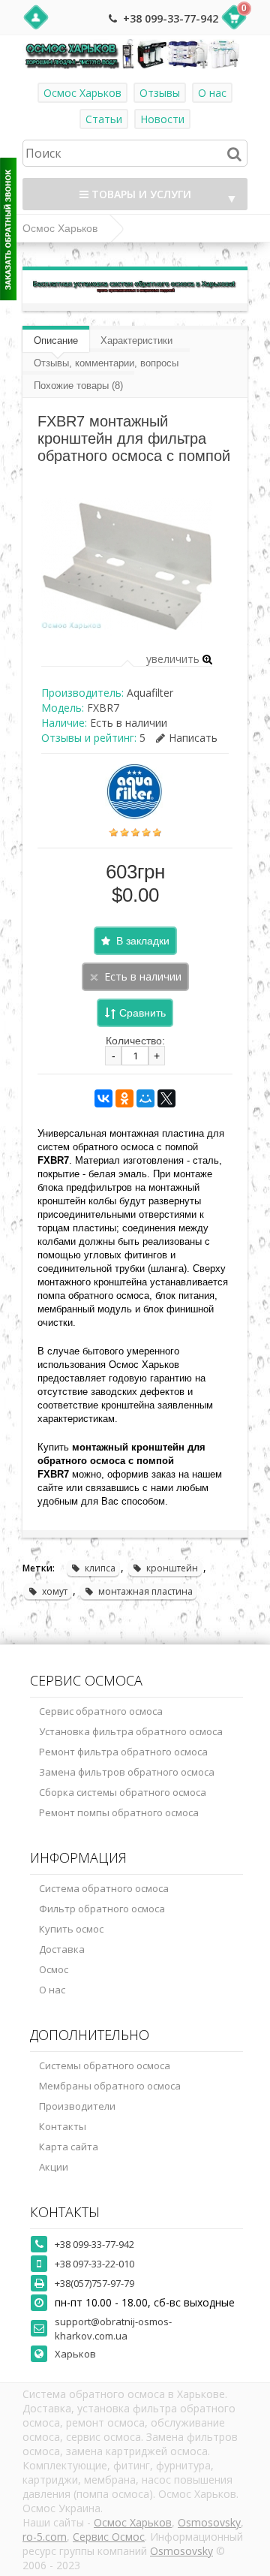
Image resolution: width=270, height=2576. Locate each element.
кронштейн (172, 1568)
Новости (162, 119)
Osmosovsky (209, 2522)
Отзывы (160, 93)
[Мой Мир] (145, 1098)
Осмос (54, 1969)
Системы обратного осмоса (105, 2065)
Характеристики (136, 340)
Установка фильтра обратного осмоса (131, 1731)
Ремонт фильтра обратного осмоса (123, 1752)
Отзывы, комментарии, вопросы (106, 363)
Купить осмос (71, 1929)
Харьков (75, 2354)
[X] (166, 1098)
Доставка (62, 1949)
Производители (77, 2106)
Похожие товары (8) (78, 386)
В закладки (143, 941)
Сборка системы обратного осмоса (123, 1792)
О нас (212, 93)
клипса (100, 1568)
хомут (55, 1591)
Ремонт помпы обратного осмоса (119, 1812)
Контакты (63, 2126)
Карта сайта (69, 2147)
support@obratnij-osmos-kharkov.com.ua (113, 2329)
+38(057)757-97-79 (94, 2283)
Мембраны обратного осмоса (110, 2086)
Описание (56, 340)
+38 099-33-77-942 (171, 18)
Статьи (104, 119)
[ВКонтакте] (103, 1098)
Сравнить (142, 1013)
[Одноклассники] (124, 1098)
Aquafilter (150, 693)
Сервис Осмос (109, 2537)
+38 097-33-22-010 (94, 2264)
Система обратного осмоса (104, 1888)
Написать (193, 738)
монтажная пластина (145, 1591)
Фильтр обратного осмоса (102, 1909)
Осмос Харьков (82, 93)
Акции (54, 2167)
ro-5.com (45, 2537)
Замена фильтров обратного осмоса (127, 1772)
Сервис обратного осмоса (101, 1711)
